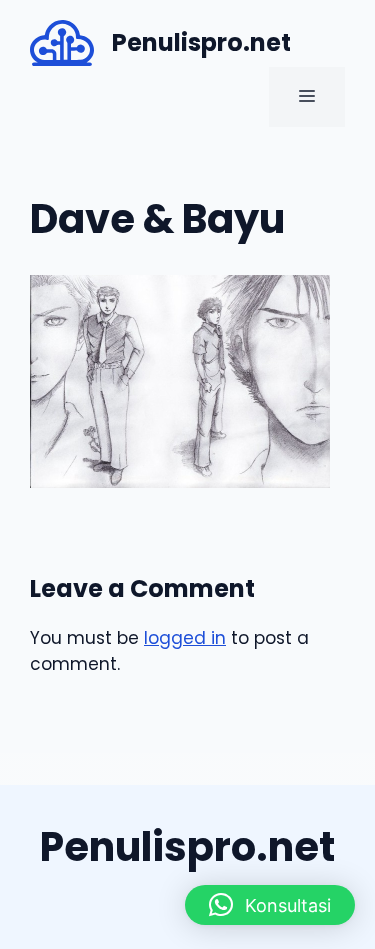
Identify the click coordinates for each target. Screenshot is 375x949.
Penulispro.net (201, 42)
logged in (185, 638)
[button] (270, 905)
